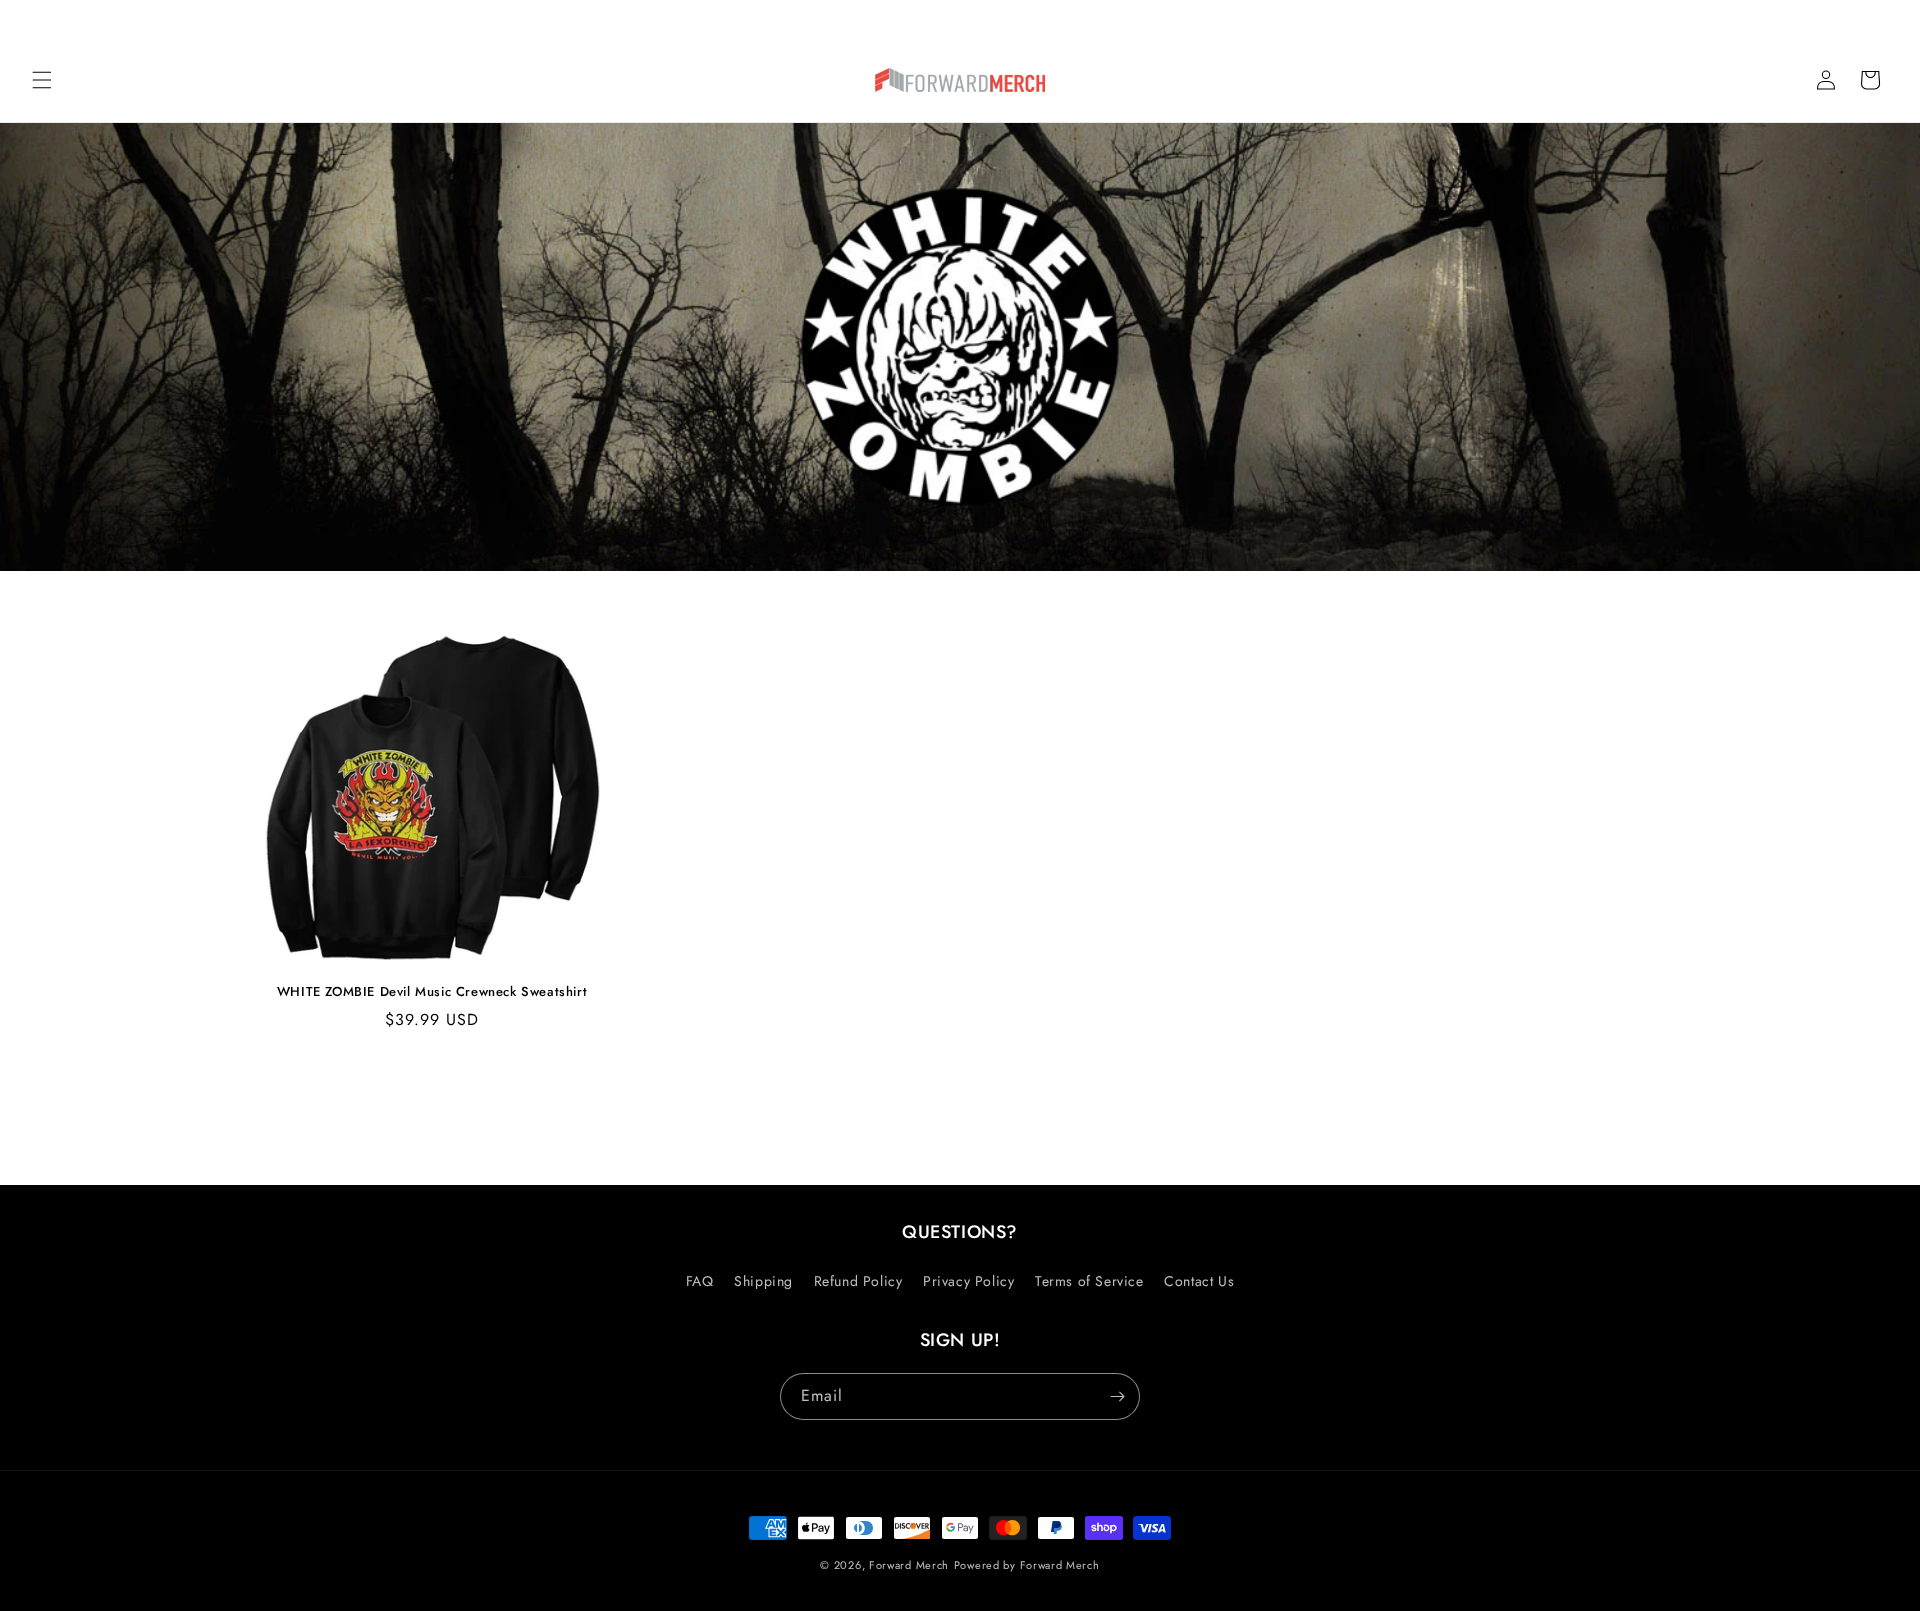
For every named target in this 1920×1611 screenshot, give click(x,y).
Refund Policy (858, 1281)
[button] (42, 80)
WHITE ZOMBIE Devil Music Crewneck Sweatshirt (432, 992)
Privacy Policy (968, 1281)
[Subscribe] (1117, 1396)
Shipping (763, 1281)
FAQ (700, 1281)
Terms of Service (1089, 1281)
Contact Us (1199, 1281)
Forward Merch (909, 1565)
